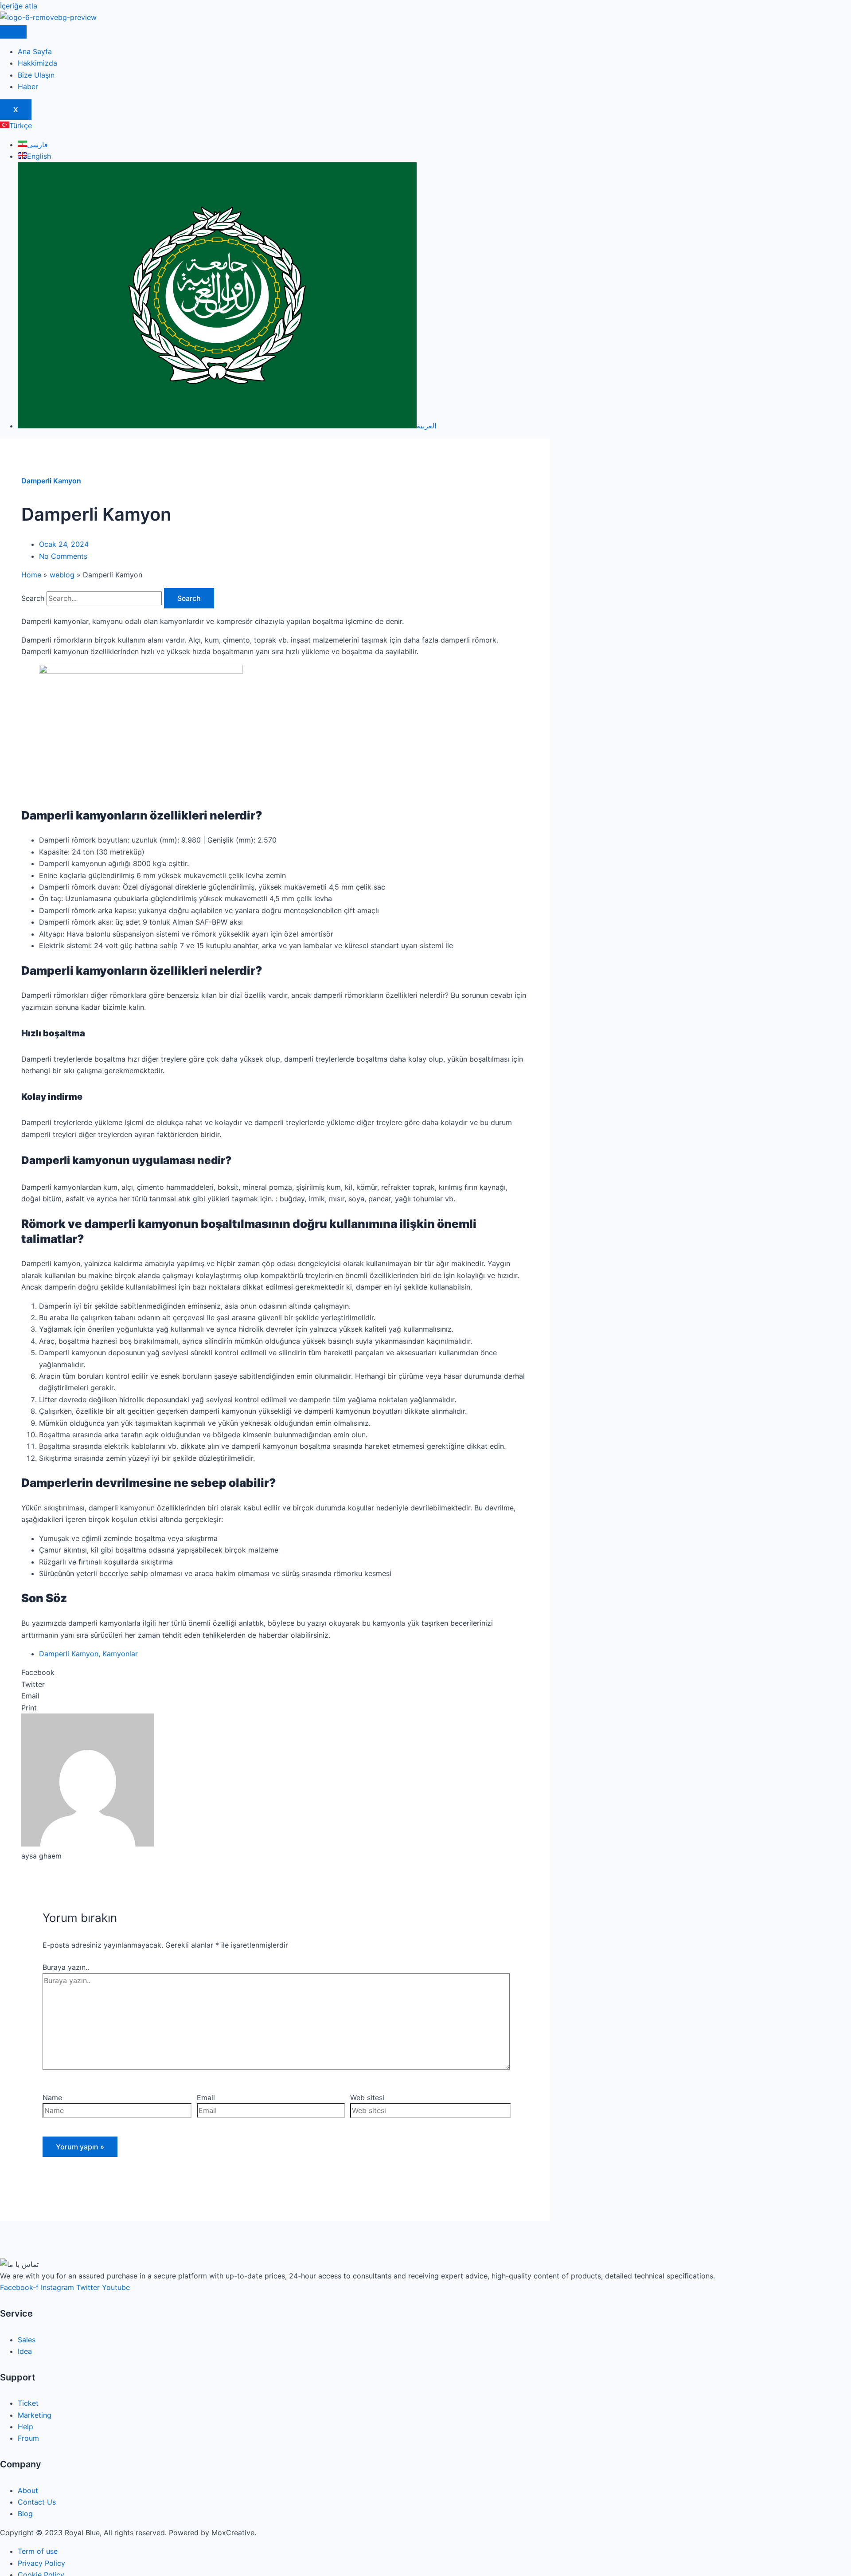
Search (33, 598)
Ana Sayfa (35, 51)
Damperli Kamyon (51, 481)
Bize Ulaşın (36, 75)
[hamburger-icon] (13, 32)
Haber (28, 86)
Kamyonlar (120, 1654)
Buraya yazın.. (66, 1967)
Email (206, 2098)
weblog (62, 575)
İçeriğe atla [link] (19, 6)
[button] (275, 1672)
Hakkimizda (37, 63)
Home (31, 575)
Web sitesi (367, 2098)
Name (52, 2098)
